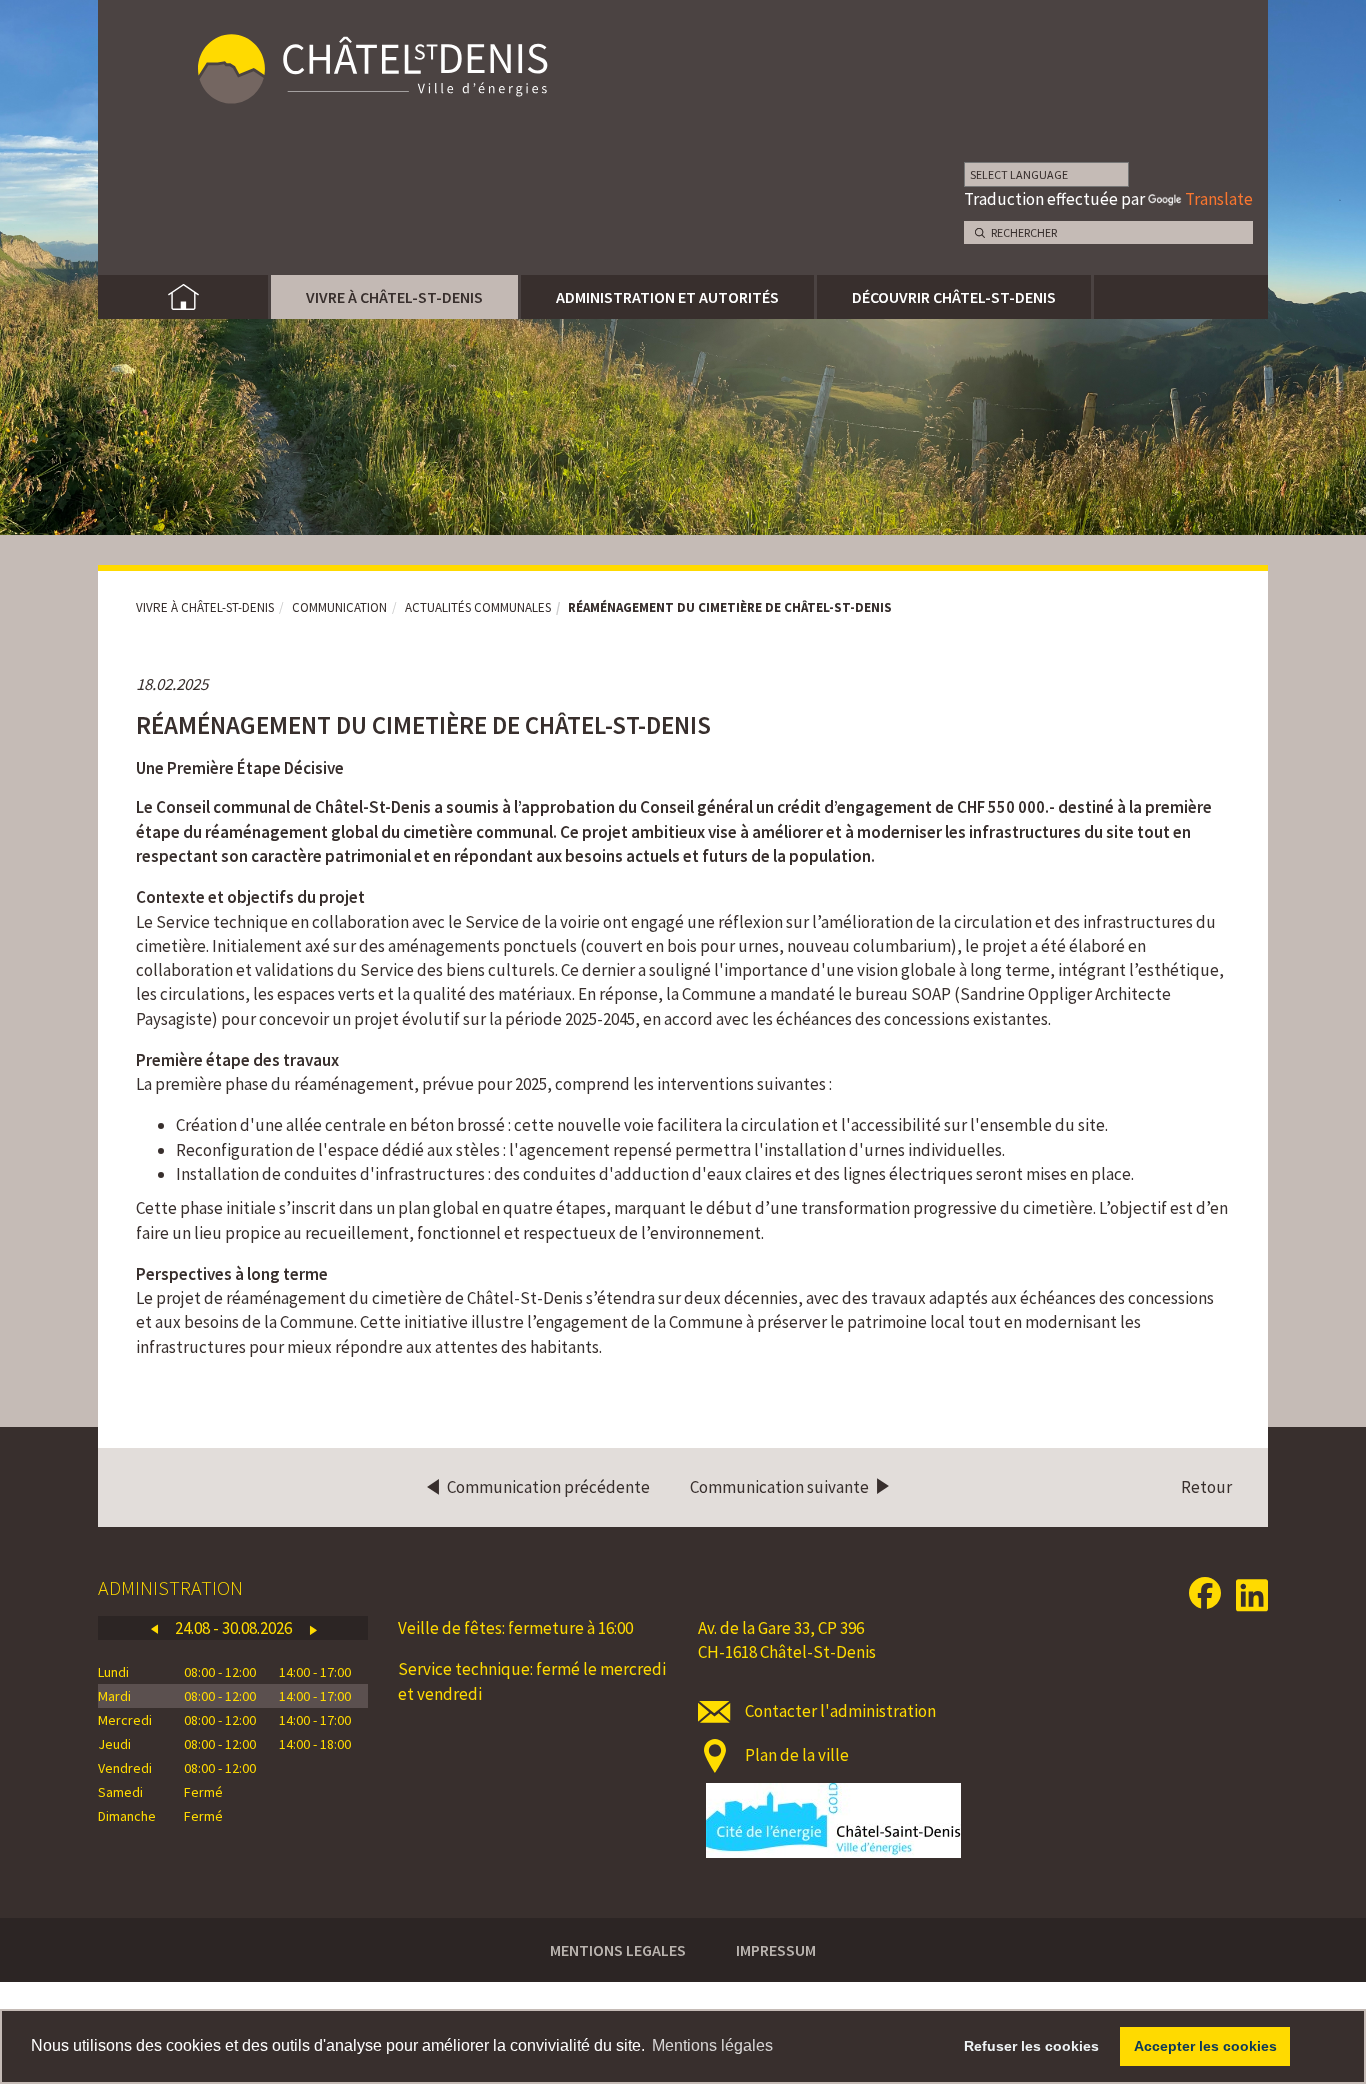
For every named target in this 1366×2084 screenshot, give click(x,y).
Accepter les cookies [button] (1205, 2046)
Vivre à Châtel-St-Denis (394, 297)
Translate (1219, 199)
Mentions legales (618, 1950)
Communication (339, 607)
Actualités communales (478, 607)
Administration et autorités (667, 297)
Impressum (776, 1950)
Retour (1206, 1487)
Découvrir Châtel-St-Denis (954, 297)
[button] (154, 1628)
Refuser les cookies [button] (1031, 2046)
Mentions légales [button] (712, 2045)
